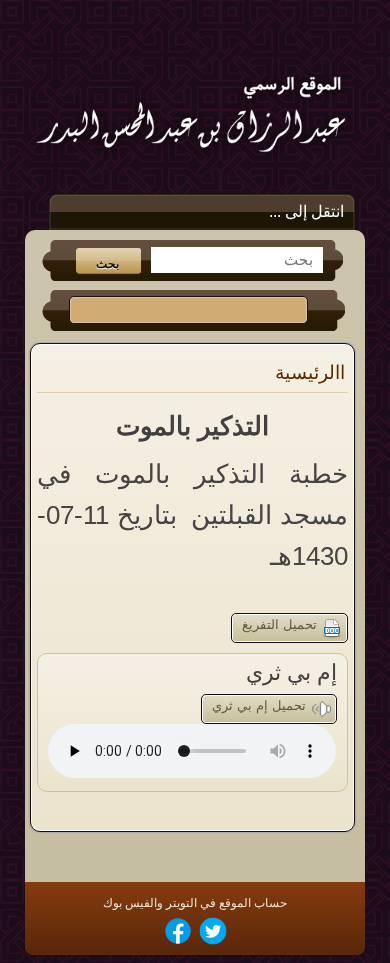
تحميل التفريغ (279, 624)
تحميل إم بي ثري (259, 705)
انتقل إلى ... (306, 211)
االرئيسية (310, 372)
